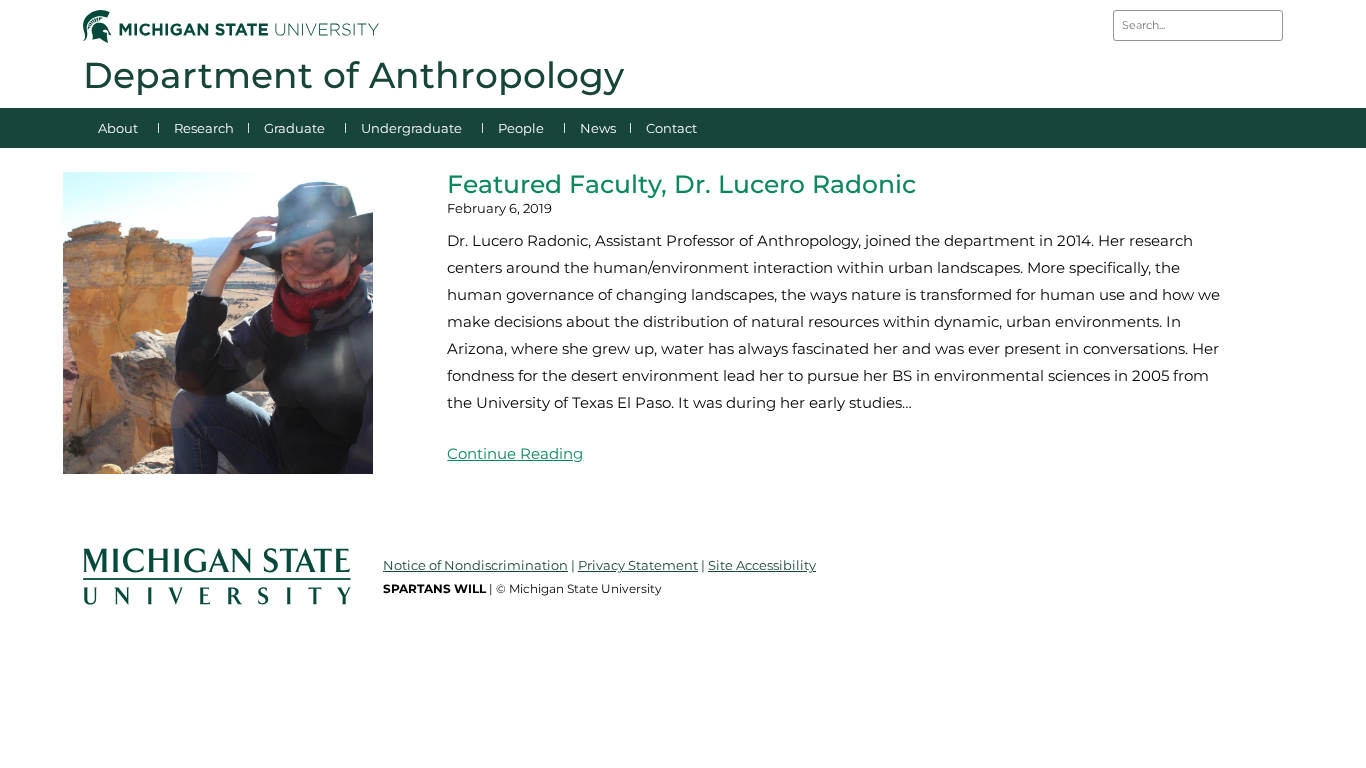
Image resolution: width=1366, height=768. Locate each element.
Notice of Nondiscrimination (475, 565)
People (521, 128)
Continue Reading (515, 453)
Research (204, 128)
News (598, 128)
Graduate (294, 128)
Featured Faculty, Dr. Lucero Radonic (681, 184)
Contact (671, 128)
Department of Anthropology (353, 75)
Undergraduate (411, 128)
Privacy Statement (638, 565)
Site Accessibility (762, 565)
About (118, 128)
